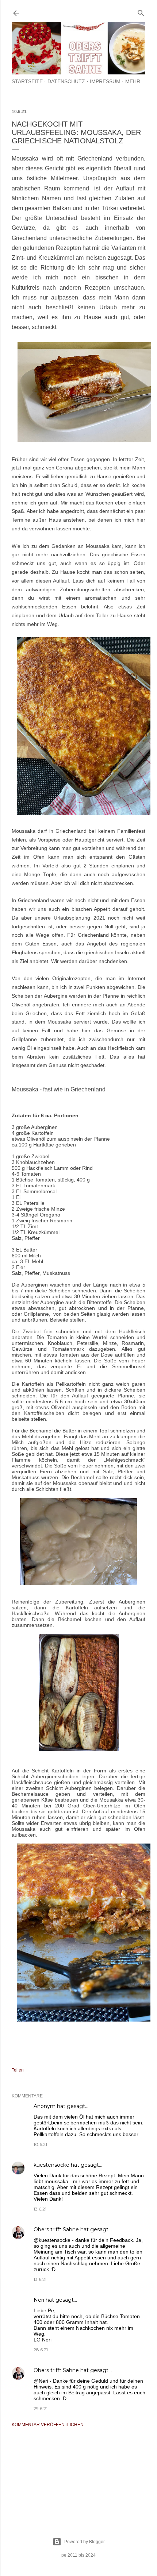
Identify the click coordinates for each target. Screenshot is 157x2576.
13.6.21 (40, 2209)
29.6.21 (41, 2408)
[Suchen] (141, 11)
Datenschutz (66, 81)
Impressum (105, 81)
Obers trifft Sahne (56, 2229)
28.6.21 (41, 2350)
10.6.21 (40, 2144)
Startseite (27, 81)
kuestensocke (51, 2165)
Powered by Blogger (85, 2542)
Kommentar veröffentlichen (48, 2425)
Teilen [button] (18, 2070)
